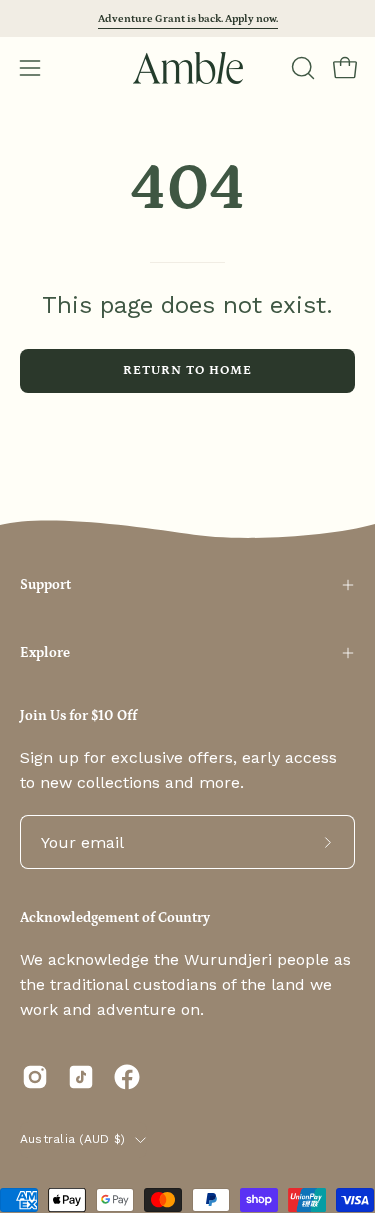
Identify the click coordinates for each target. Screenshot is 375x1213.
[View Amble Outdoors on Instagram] (35, 1077)
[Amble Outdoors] (188, 68)
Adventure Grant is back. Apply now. (188, 18)
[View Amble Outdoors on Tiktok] (81, 1077)
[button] (301, 68)
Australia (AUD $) (72, 1139)
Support (45, 585)
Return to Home (187, 370)
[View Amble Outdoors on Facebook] (127, 1077)
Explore (45, 653)
